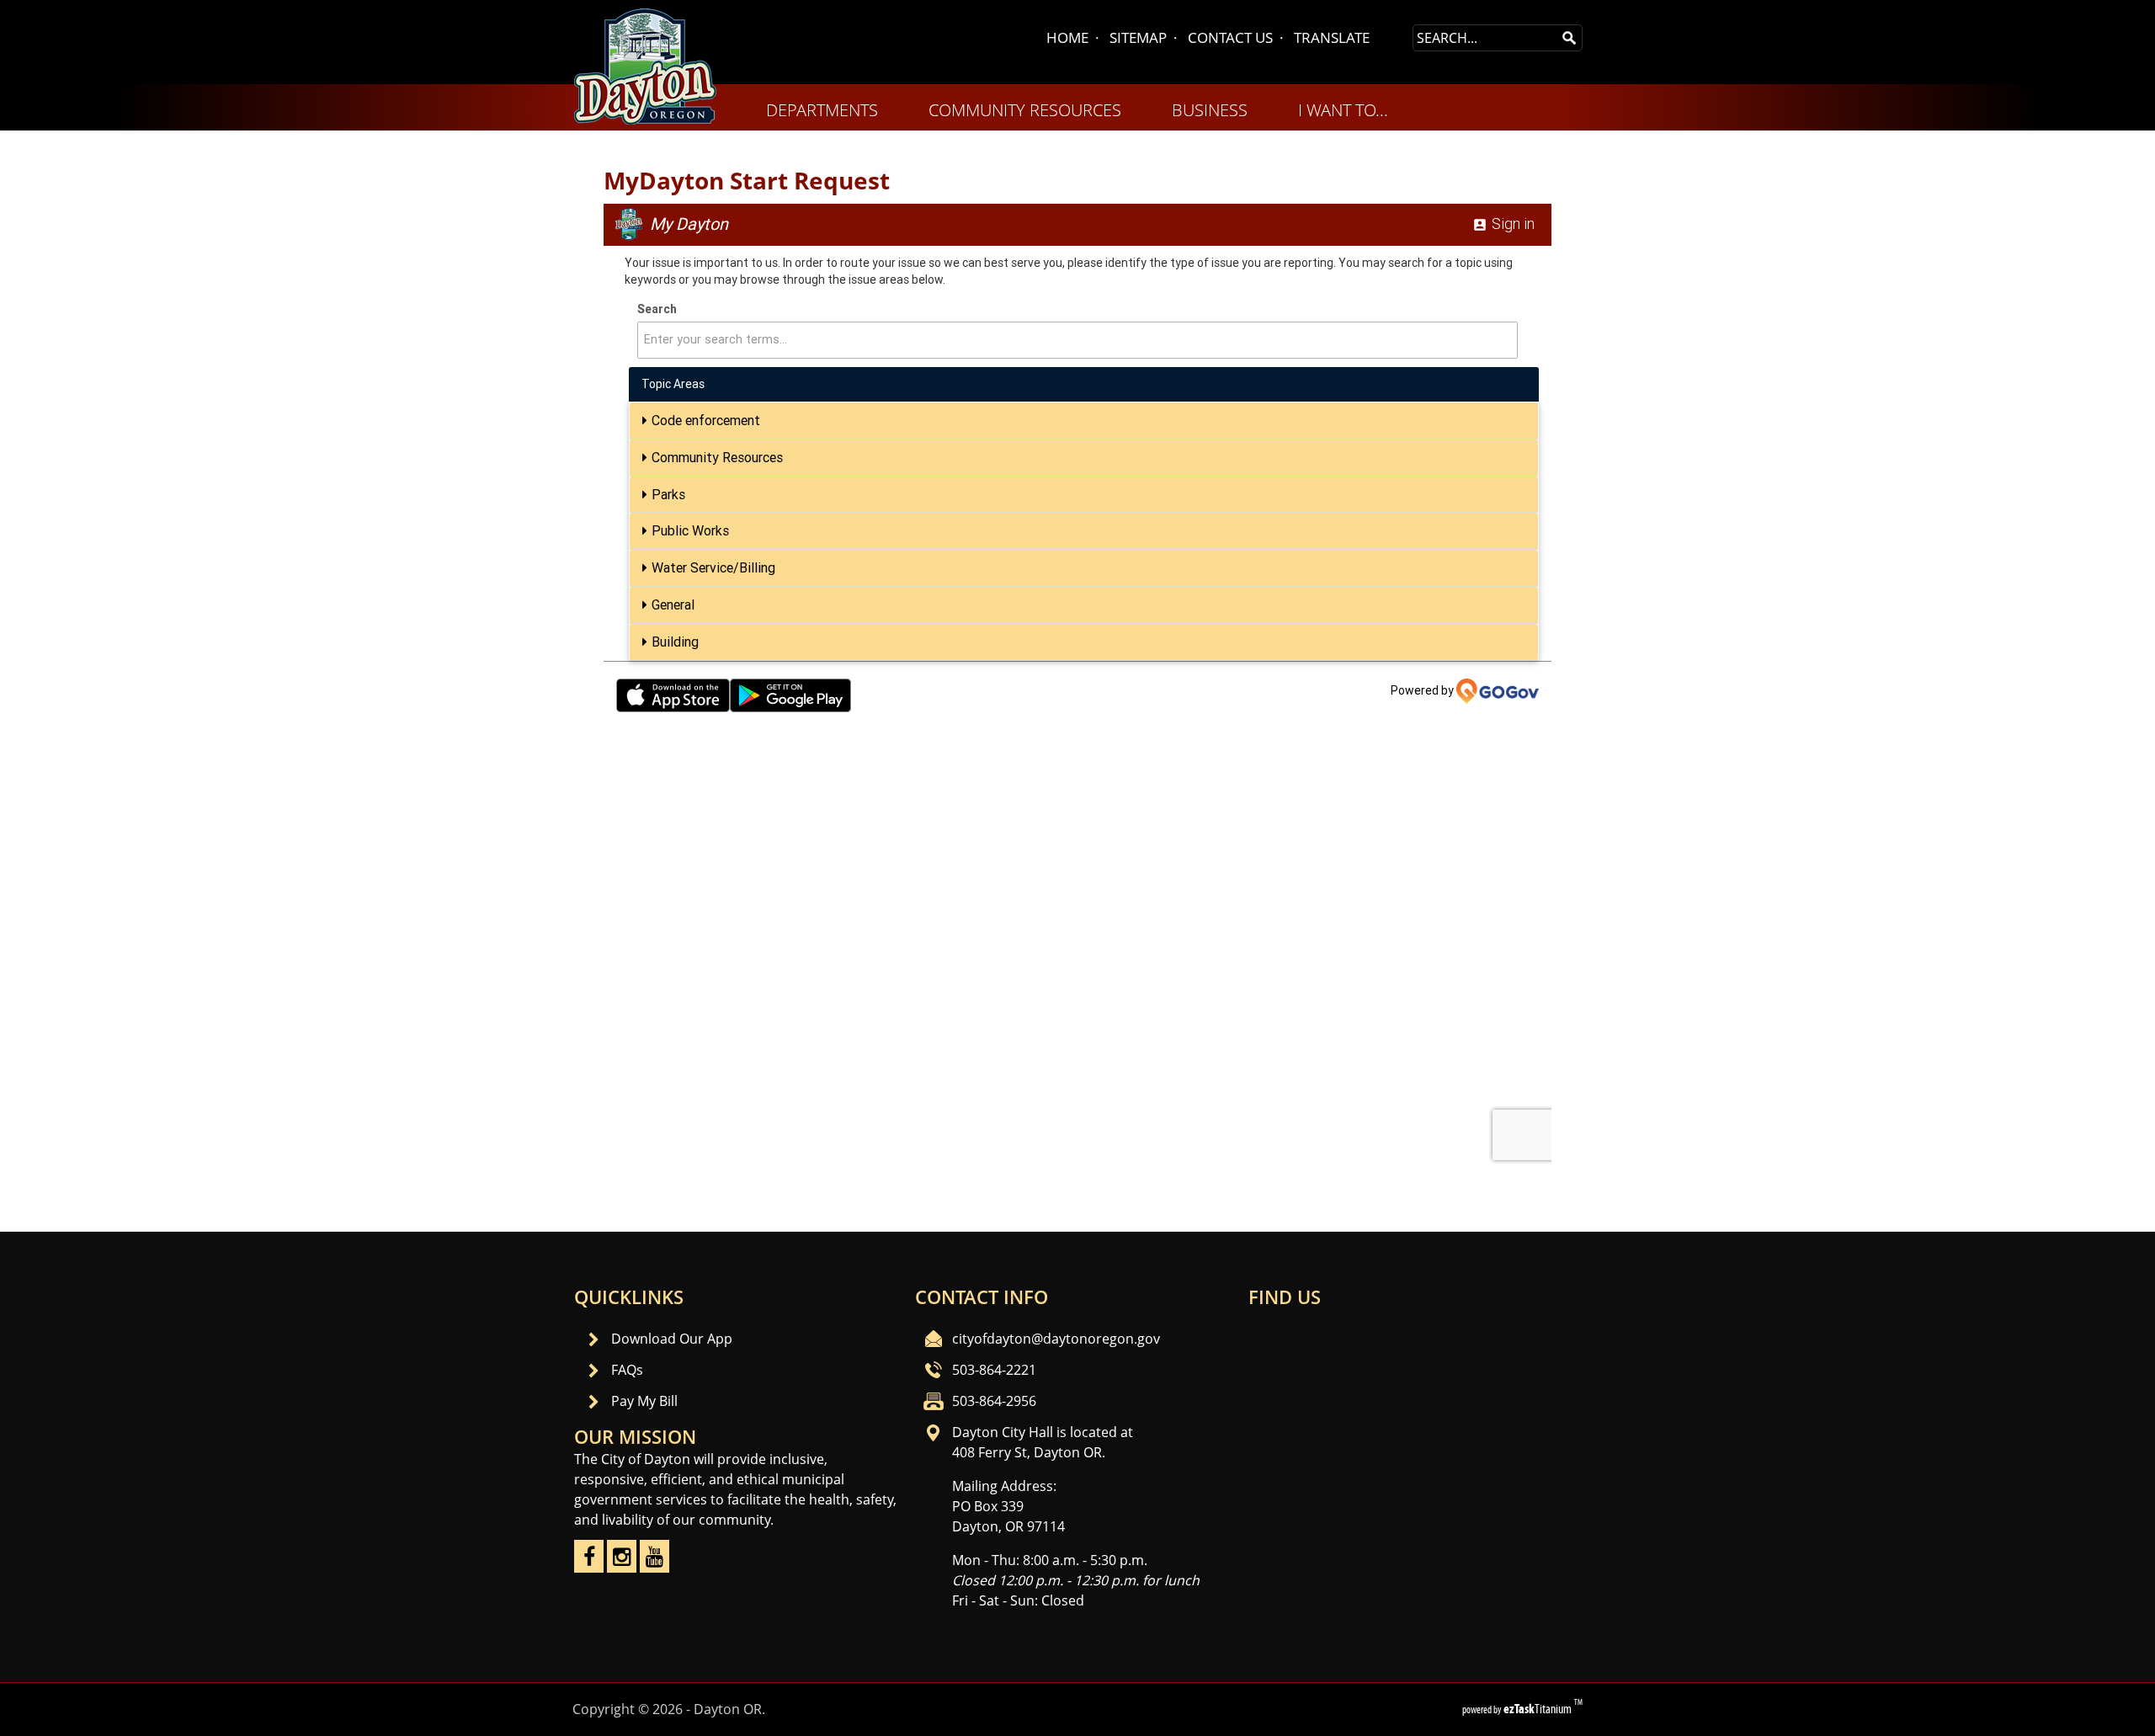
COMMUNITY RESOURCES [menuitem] (1025, 110)
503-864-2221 (994, 1370)
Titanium (1539, 1709)
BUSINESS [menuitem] (1210, 110)
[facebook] (589, 1568)
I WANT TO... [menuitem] (1343, 110)
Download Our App (672, 1339)
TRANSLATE (1332, 37)
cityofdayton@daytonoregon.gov (1056, 1339)
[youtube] (654, 1568)
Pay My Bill (644, 1401)
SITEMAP (1138, 37)
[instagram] (622, 1568)
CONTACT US (1230, 37)
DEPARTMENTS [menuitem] (822, 110)
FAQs (627, 1370)
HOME (1067, 37)
